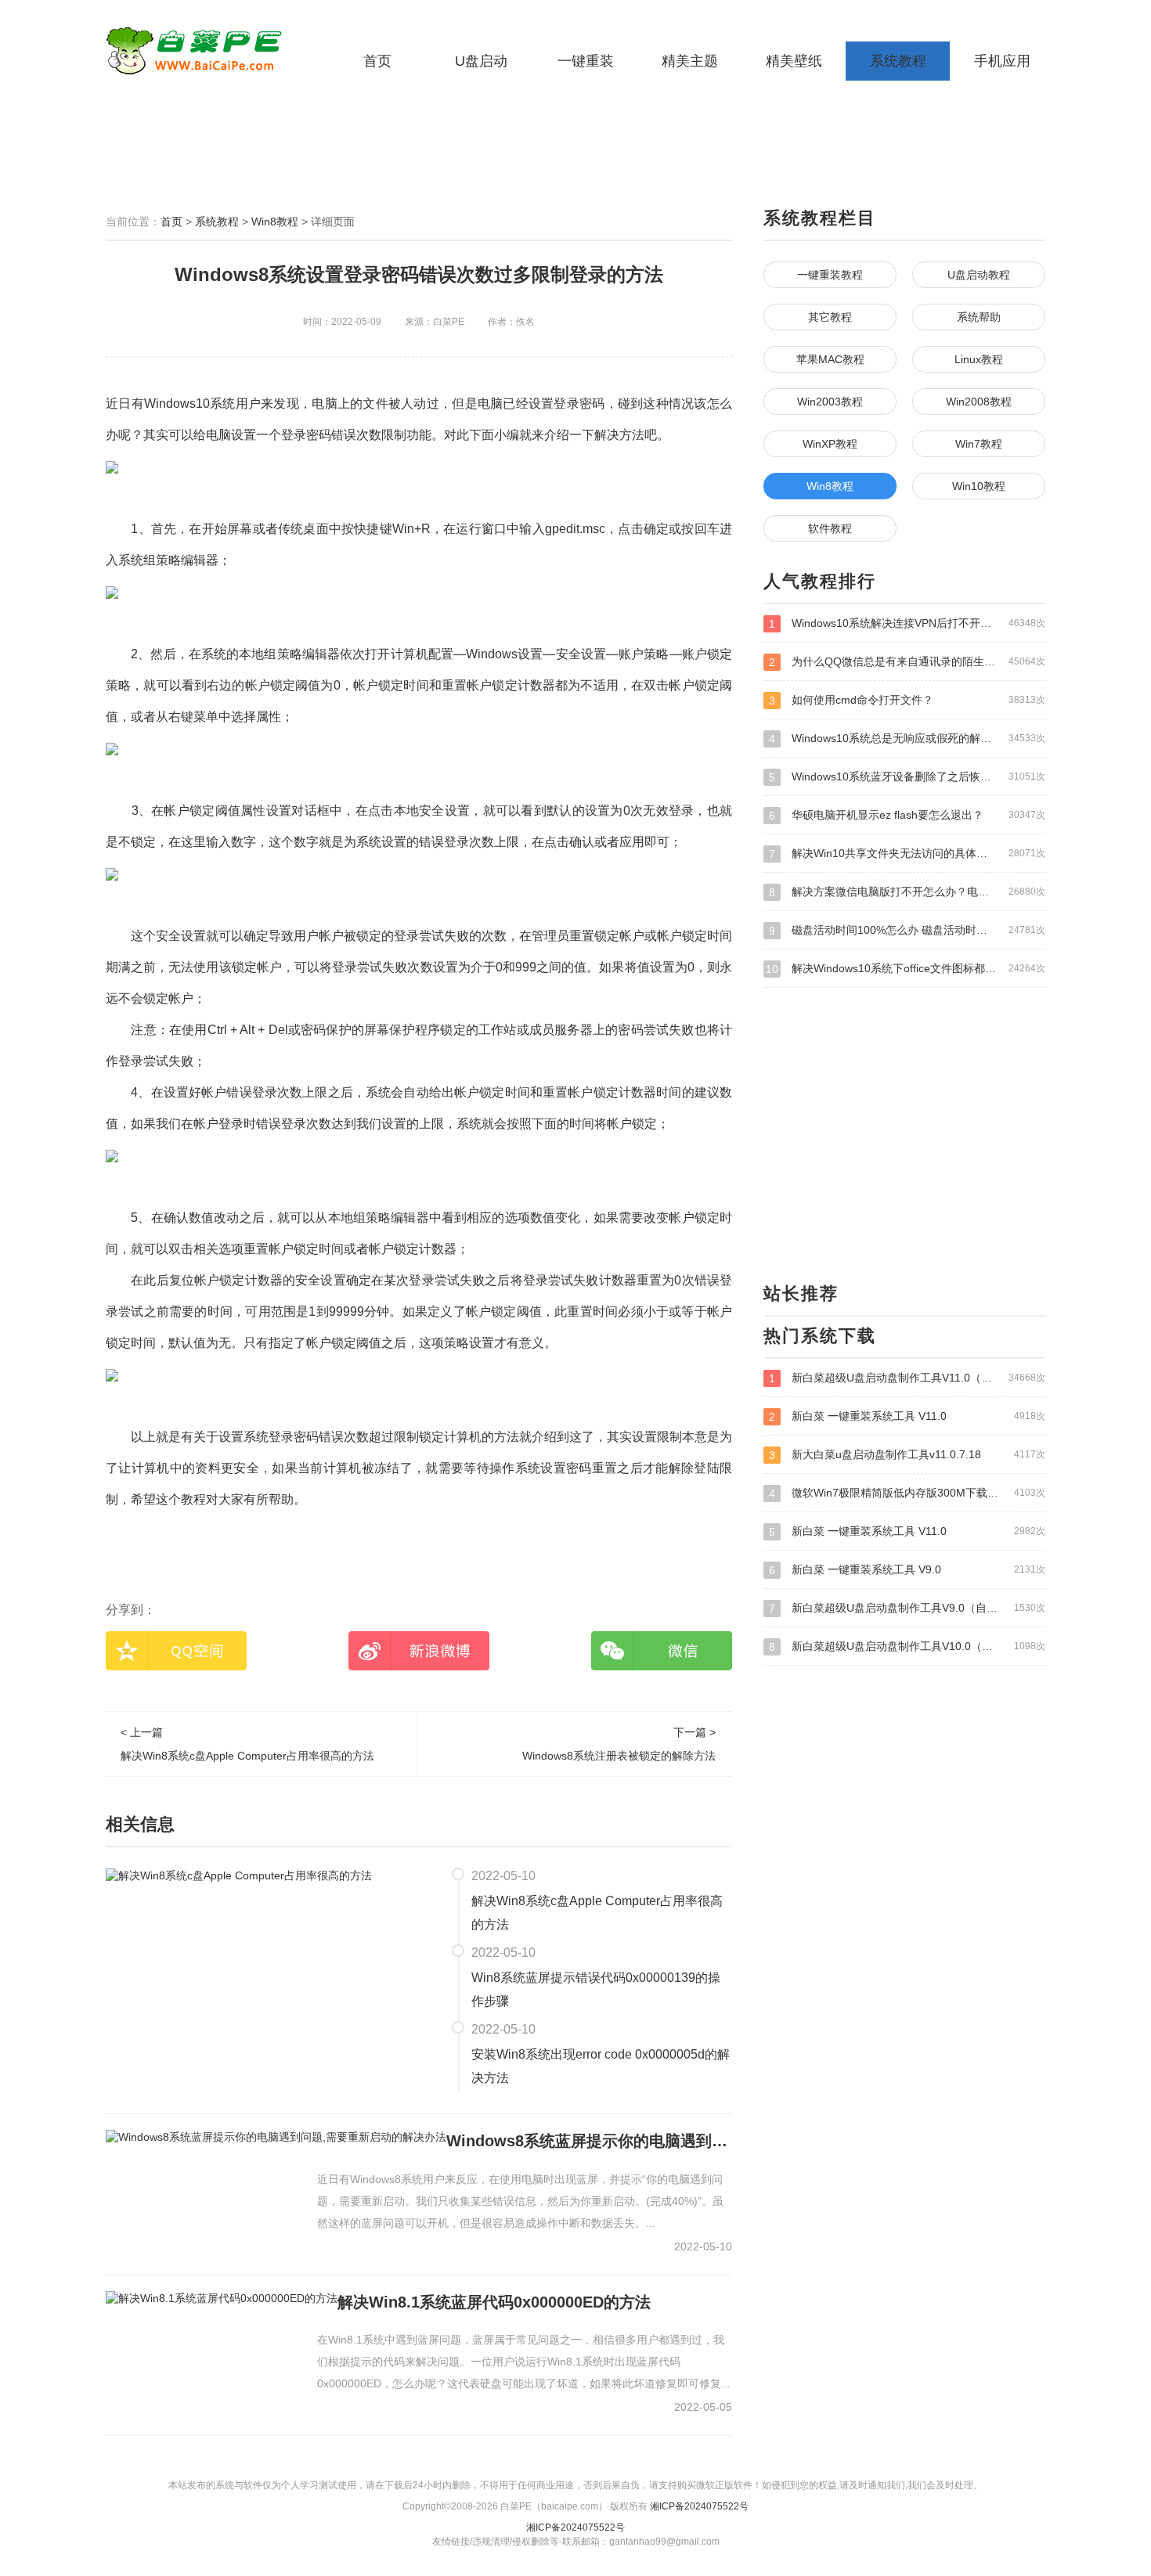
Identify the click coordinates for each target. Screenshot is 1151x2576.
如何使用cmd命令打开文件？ (907, 700)
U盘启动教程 (979, 275)
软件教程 (830, 528)
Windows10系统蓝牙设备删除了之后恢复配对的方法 (907, 777)
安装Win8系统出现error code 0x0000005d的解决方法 (601, 2066)
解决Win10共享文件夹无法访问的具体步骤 (907, 854)
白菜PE (204, 51)
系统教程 (898, 61)
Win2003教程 (830, 402)
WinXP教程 (830, 444)
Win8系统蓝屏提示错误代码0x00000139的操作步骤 (596, 1989)
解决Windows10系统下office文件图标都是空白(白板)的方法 (906, 969)
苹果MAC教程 (830, 359)
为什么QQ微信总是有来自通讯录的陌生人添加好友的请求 (907, 662)
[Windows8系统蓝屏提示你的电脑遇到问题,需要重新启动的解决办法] (276, 2137)
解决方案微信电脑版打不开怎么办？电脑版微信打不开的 (907, 892)
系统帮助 (979, 317)
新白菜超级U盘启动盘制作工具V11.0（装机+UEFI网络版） (907, 1378)
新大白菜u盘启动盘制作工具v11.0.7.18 (907, 1455)
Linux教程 (979, 359)
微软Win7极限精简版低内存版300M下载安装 (907, 1493)
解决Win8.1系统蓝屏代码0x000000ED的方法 (494, 2302)
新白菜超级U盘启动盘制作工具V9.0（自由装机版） (907, 1608)
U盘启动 (481, 61)
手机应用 (1002, 61)
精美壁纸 (794, 61)
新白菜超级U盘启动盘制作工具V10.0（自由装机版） (907, 1646)
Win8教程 (275, 222)
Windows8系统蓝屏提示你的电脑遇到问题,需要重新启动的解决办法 (589, 2141)
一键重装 (586, 61)
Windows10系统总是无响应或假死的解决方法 (907, 739)
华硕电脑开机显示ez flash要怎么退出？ (907, 815)
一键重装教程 (830, 275)
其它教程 (830, 317)
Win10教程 (979, 486)
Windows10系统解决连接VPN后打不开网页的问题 (907, 623)
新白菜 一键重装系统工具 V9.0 (907, 1570)
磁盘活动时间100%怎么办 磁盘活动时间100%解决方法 (907, 930)
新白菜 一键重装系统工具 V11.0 (907, 1416)
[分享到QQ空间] (176, 1651)
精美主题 (690, 61)
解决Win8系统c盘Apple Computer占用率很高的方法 (597, 1913)
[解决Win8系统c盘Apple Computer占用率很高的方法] (239, 1875)
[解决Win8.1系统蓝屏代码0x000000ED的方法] (222, 2298)
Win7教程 (979, 444)
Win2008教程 (979, 402)
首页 (377, 61)
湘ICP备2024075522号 (699, 2506)
